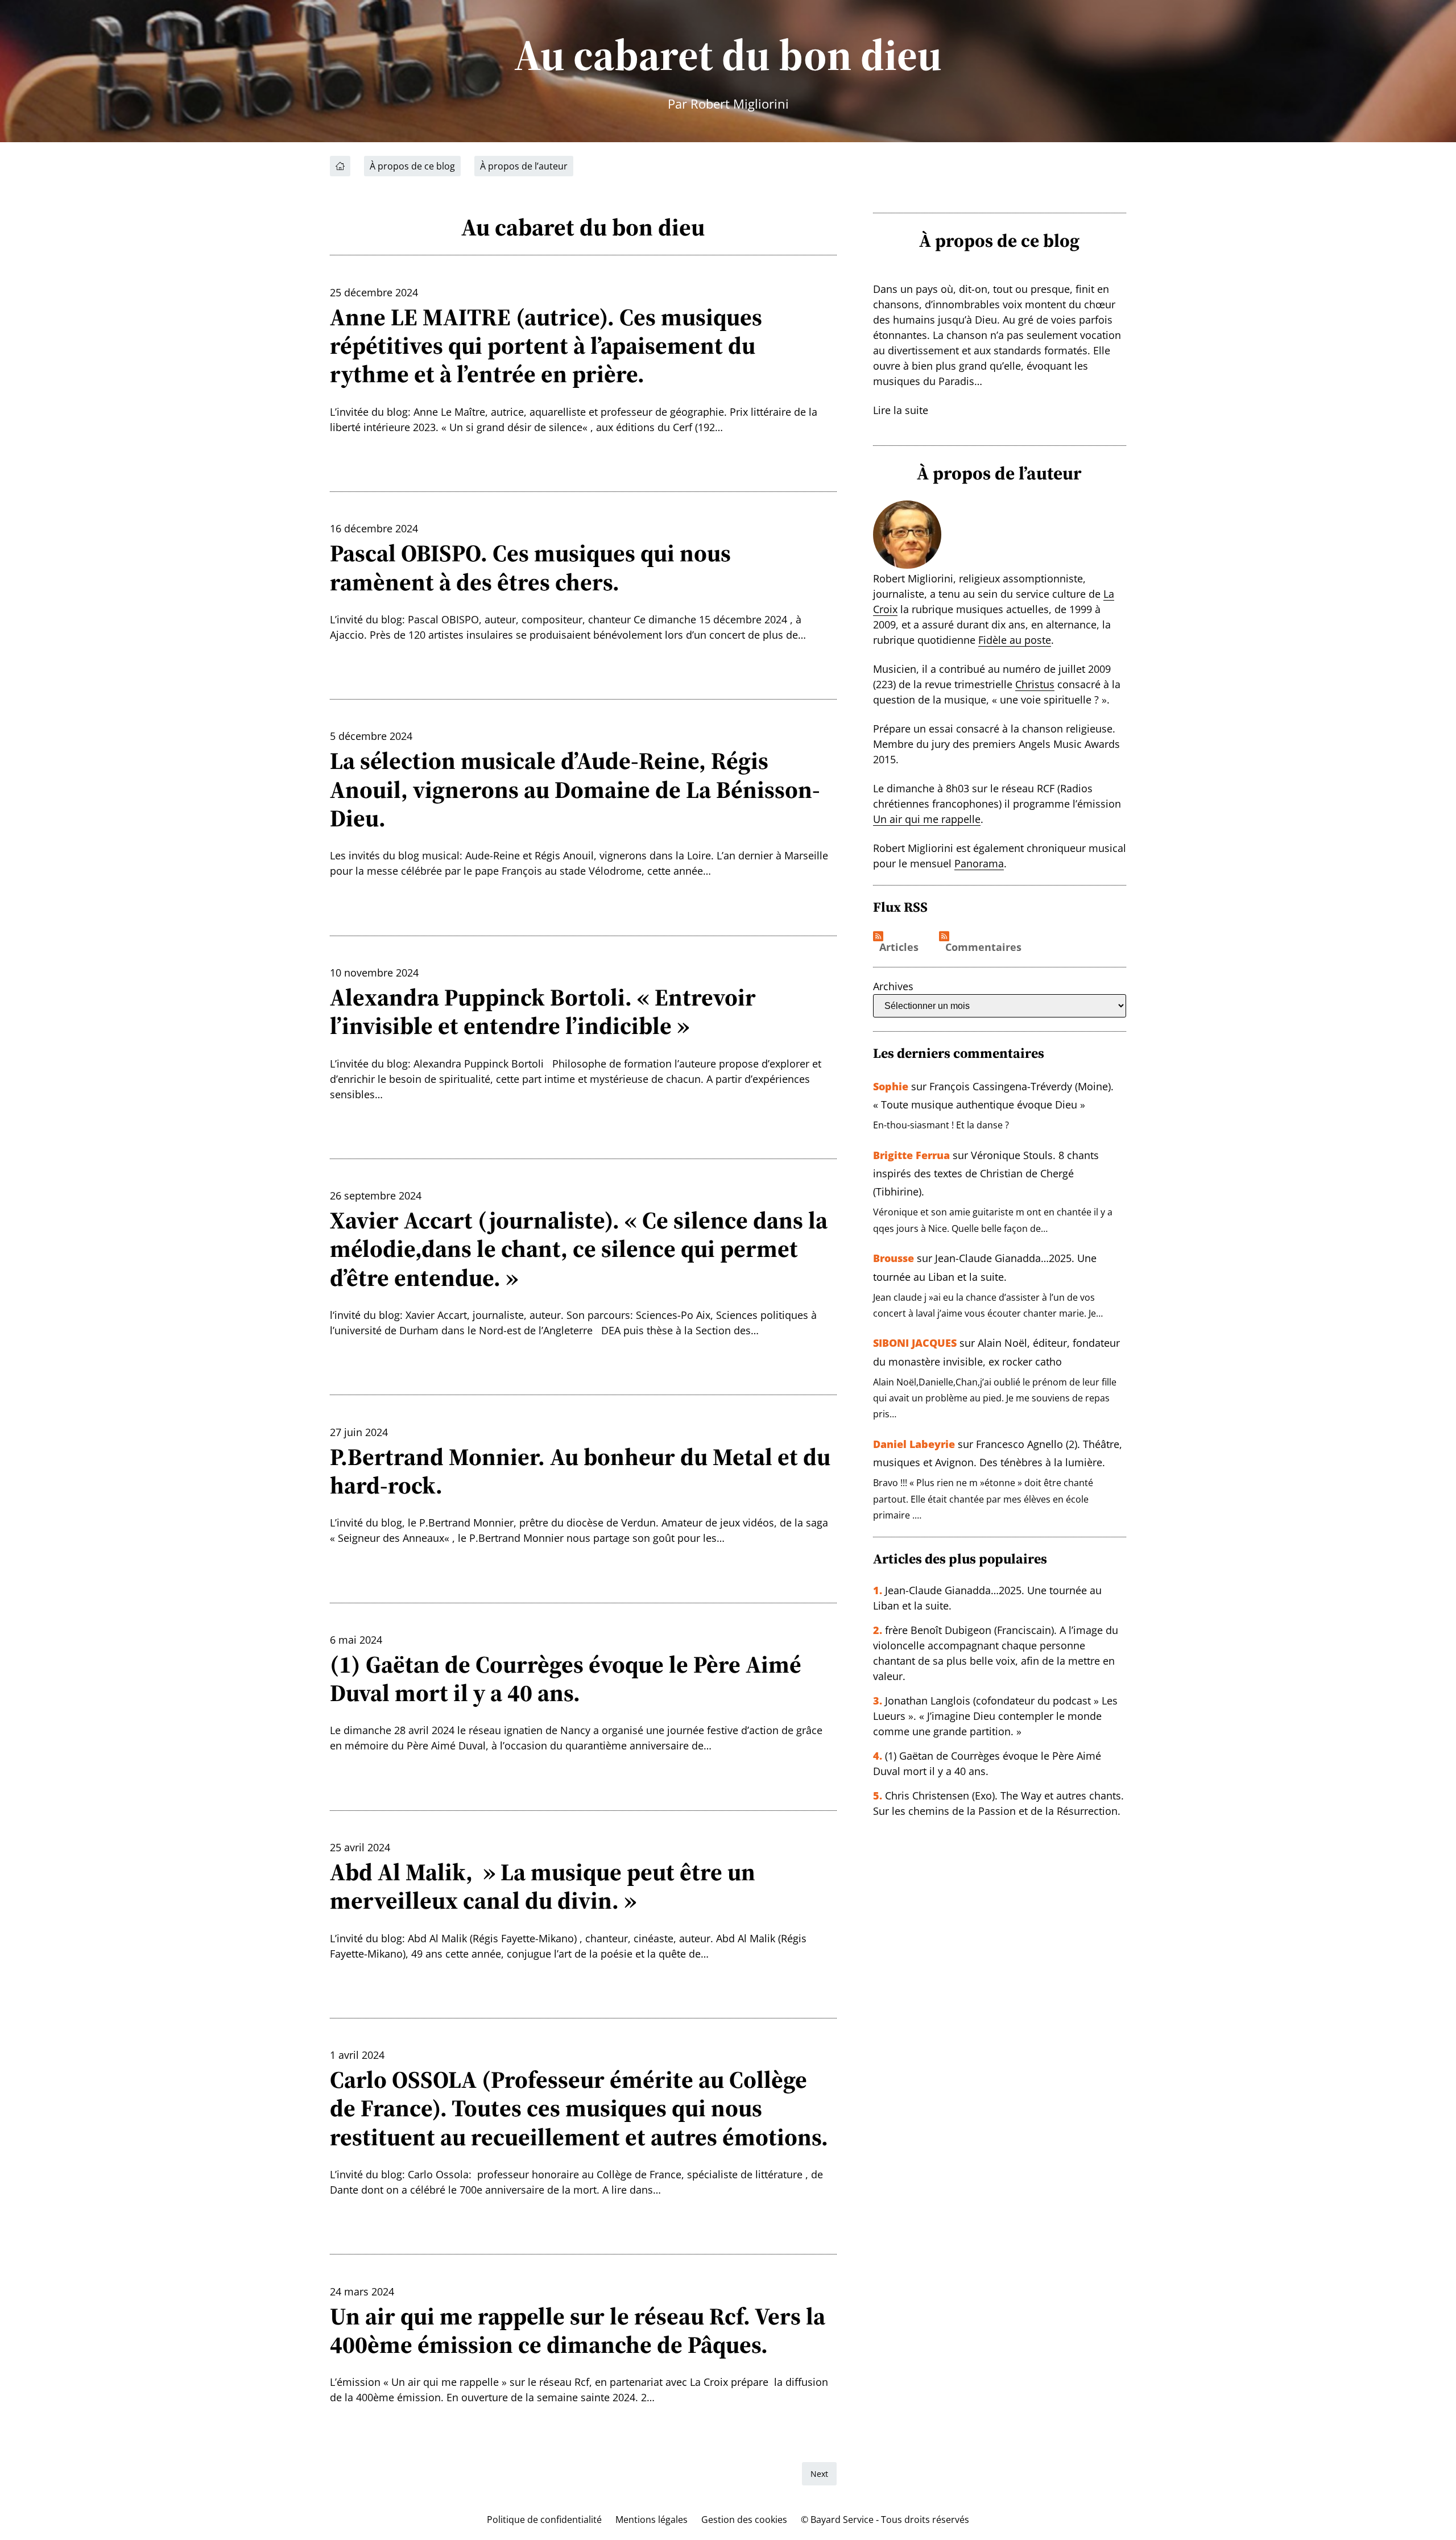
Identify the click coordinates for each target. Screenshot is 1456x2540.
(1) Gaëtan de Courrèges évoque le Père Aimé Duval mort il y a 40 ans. (566, 1679)
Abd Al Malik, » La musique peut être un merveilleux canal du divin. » (543, 1886)
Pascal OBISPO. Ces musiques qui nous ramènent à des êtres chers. (530, 567)
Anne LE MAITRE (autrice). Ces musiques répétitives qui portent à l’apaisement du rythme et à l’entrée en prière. (546, 346)
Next (819, 2474)
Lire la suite (901, 410)
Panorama (979, 863)
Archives (893, 986)
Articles (899, 948)
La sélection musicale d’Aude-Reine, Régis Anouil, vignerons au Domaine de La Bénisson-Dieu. (575, 789)
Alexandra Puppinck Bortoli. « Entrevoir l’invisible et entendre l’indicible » (543, 1012)
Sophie (891, 1086)
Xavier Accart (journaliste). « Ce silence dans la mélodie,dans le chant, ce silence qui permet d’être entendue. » (579, 1249)
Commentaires (983, 948)
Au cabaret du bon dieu (728, 55)
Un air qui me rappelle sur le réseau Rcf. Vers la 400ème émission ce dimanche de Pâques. (578, 2330)
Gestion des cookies (744, 2520)
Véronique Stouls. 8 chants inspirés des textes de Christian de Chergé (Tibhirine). (986, 1174)
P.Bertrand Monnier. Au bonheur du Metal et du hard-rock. (580, 1471)
